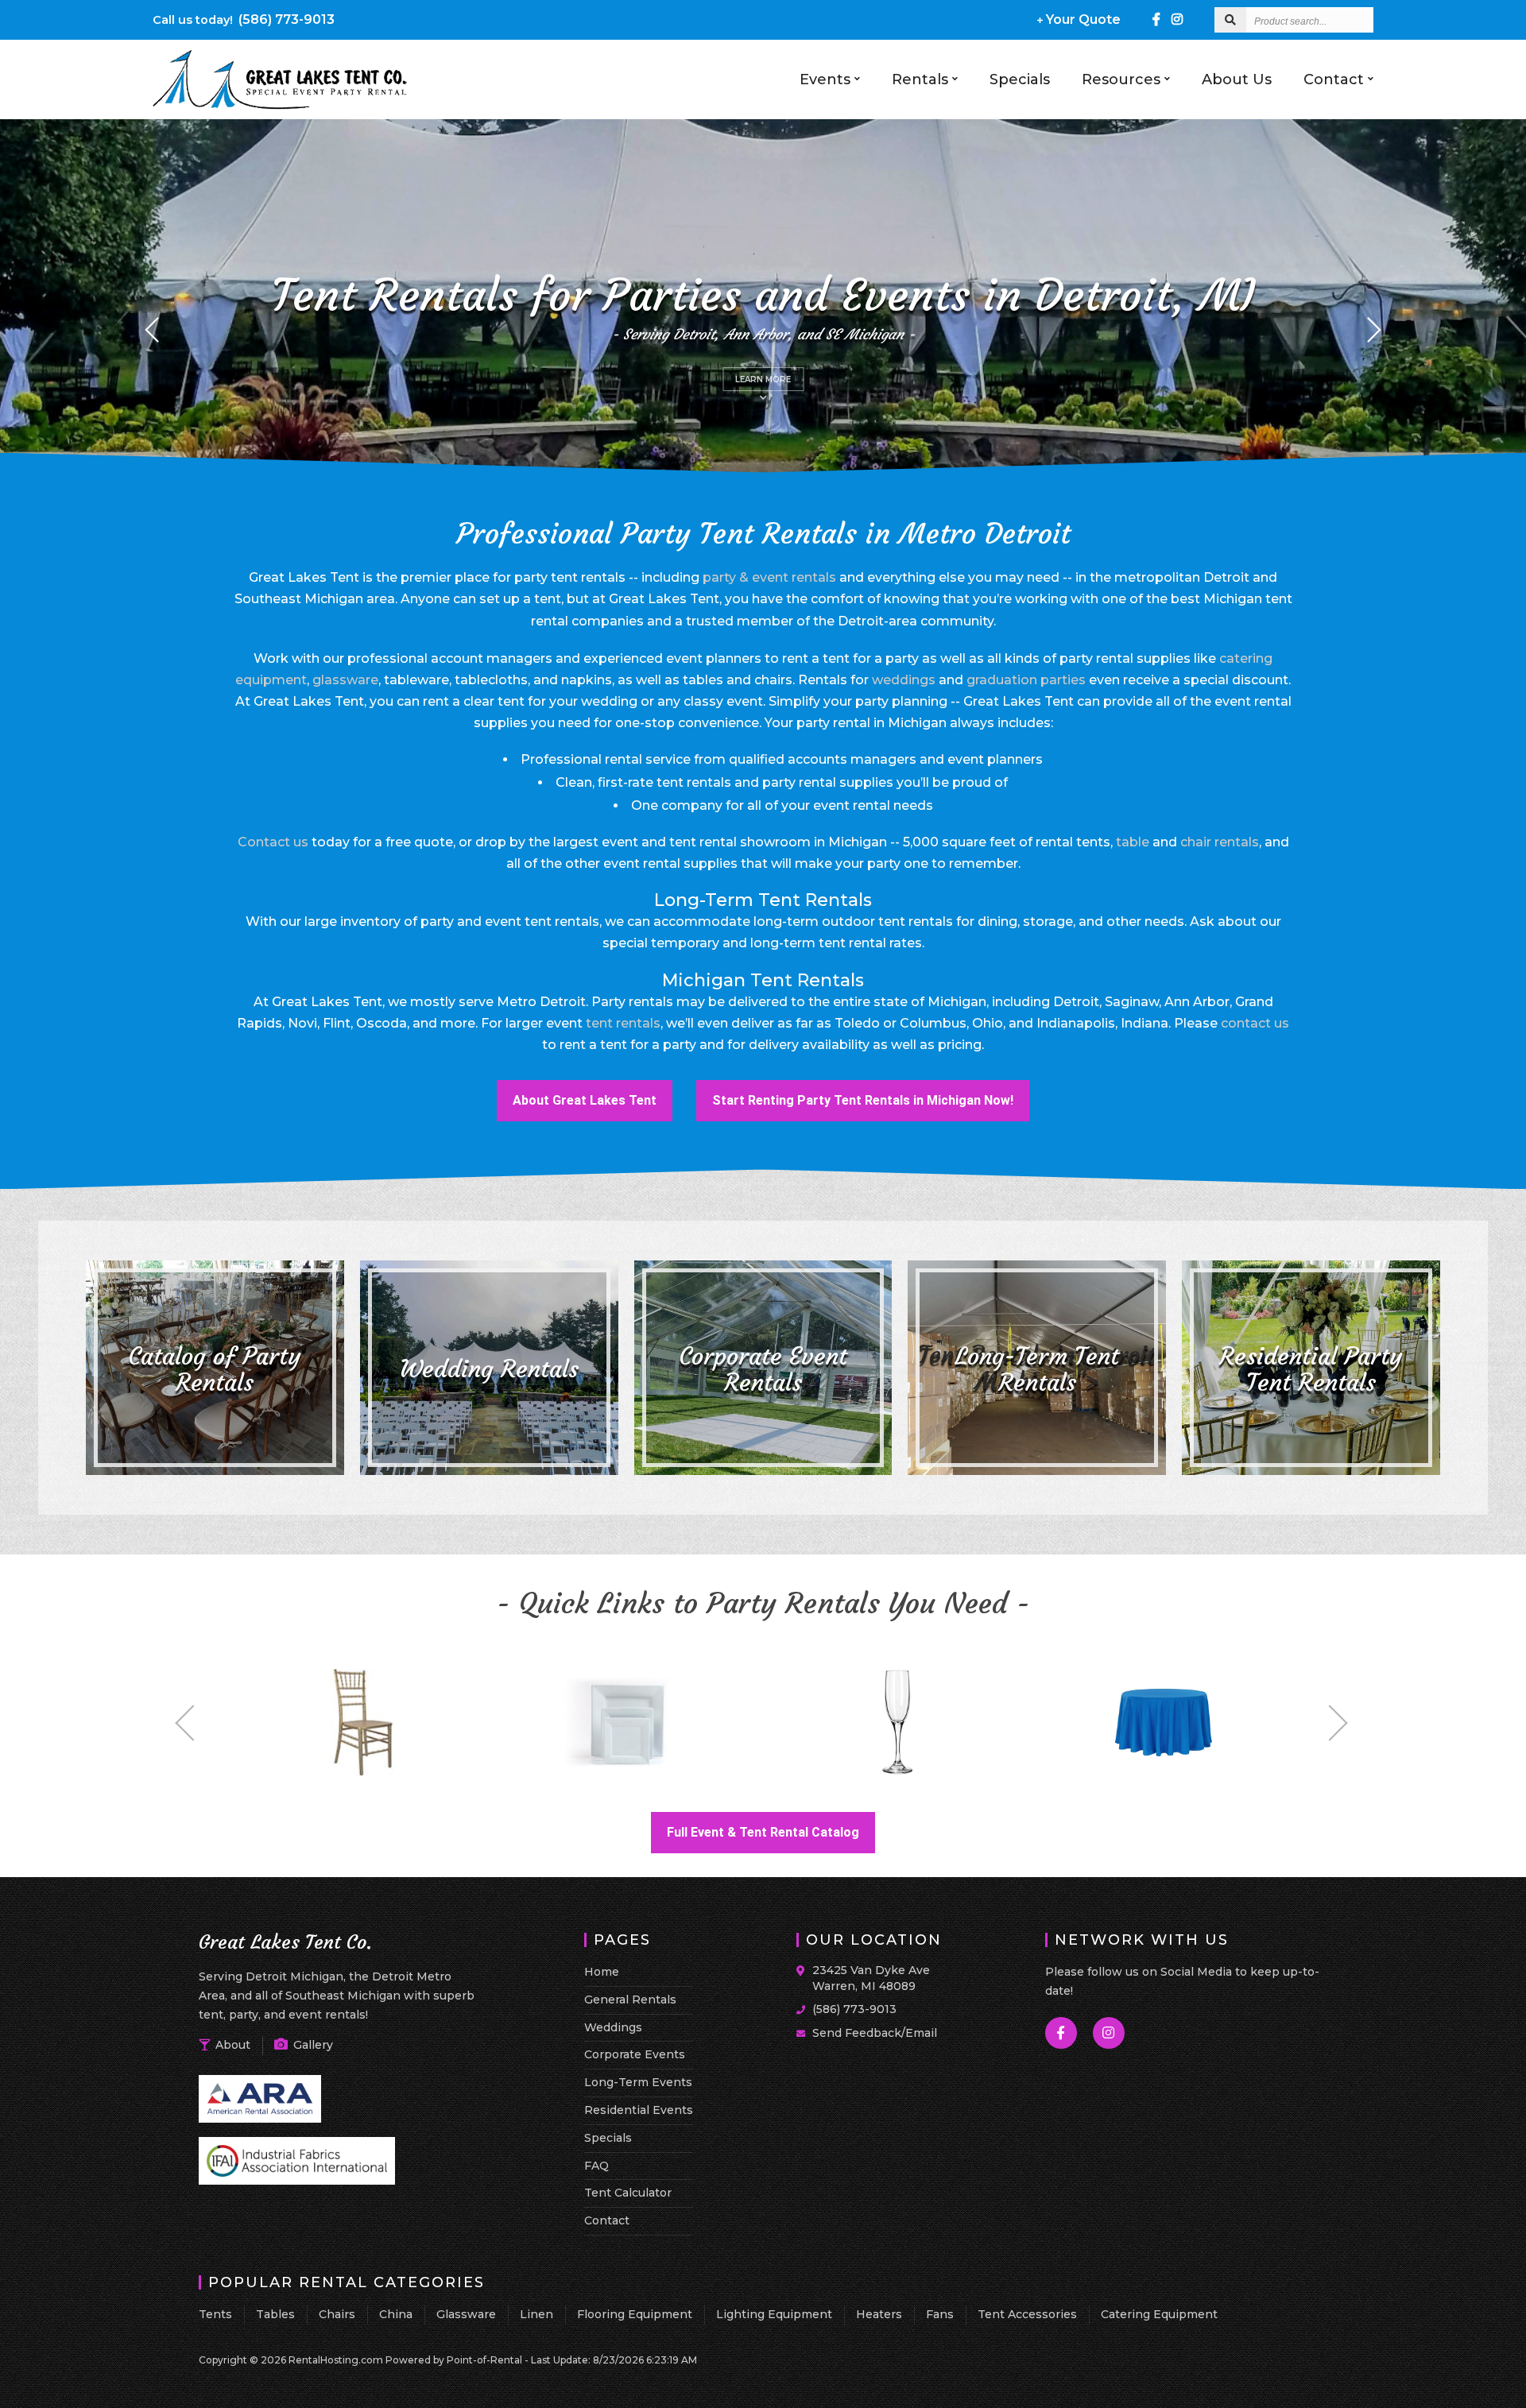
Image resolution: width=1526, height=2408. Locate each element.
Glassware (466, 2314)
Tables (275, 2314)
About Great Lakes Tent (584, 1107)
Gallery (312, 2045)
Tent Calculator (628, 2193)
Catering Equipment (1159, 2314)
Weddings (613, 2027)
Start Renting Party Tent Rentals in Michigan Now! (863, 1100)
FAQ (596, 2166)
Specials (1020, 79)
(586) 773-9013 (244, 19)
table (1133, 842)
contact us (1255, 1023)
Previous (194, 1723)
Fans (940, 2314)
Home (602, 1972)
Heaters (879, 2314)
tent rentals (623, 1023)
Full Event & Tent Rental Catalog (763, 1832)
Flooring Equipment (635, 2314)
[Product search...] (1230, 20)
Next (1329, 1723)
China (396, 2314)
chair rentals (1220, 842)
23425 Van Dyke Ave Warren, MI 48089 (871, 1978)
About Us (1237, 79)
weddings (904, 680)
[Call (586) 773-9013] (804, 2008)
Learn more (769, 379)
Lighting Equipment (774, 2314)
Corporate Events (635, 2054)
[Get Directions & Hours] (804, 1971)
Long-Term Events (638, 2082)
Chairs (337, 2314)
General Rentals (630, 2000)
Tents (215, 2314)
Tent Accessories (1027, 2314)
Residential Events (639, 2110)
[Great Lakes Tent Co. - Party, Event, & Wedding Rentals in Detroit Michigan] (281, 106)
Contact (1334, 79)
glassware (345, 680)
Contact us (273, 842)
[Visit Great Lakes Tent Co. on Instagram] (1177, 19)
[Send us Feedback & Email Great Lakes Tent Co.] (804, 2032)
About (231, 2045)
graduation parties (1026, 680)
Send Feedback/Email (875, 2033)
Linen (536, 2314)
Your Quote (1082, 19)
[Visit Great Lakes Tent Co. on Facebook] (1156, 19)
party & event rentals (769, 577)
